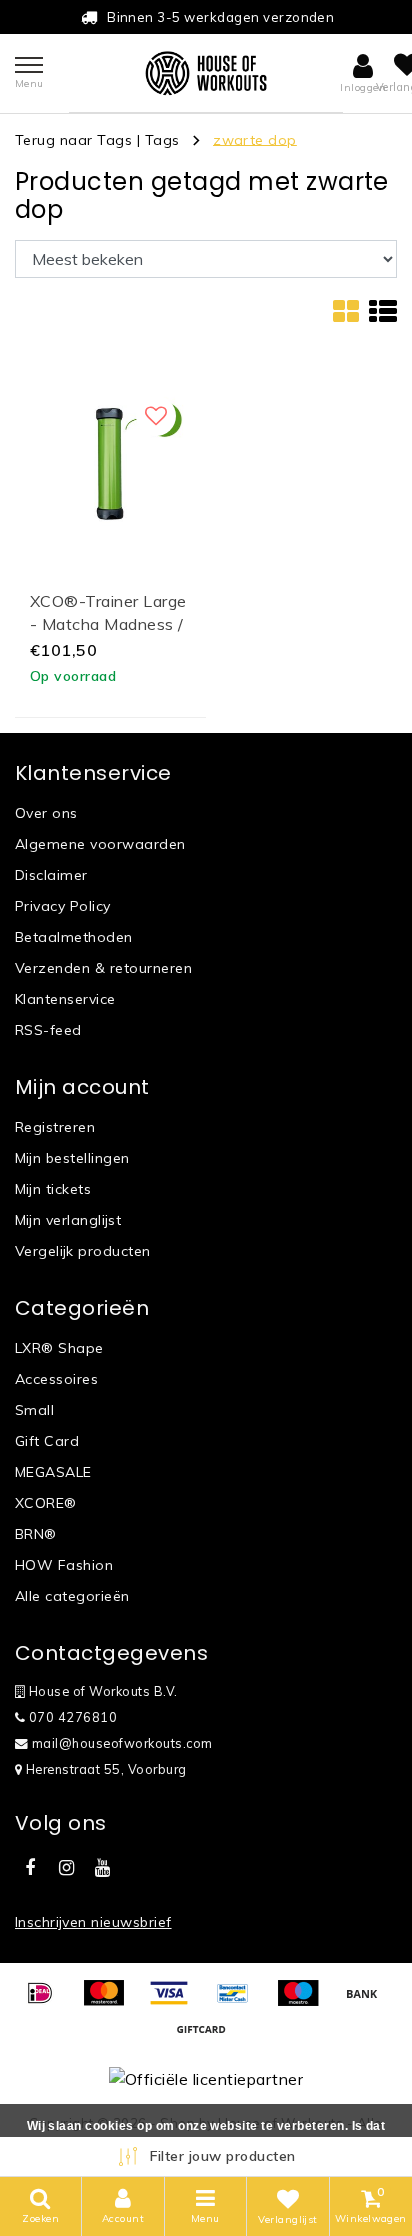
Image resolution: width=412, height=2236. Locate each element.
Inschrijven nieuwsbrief (93, 1922)
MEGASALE (53, 1472)
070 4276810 (71, 1717)
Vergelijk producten (83, 1251)
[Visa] (176, 2002)
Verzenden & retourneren (103, 968)
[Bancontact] (240, 2002)
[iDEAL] (47, 2002)
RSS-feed (48, 1030)
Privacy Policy (63, 906)
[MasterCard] (111, 2002)
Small (34, 1410)
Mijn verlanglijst (68, 1220)
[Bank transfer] (367, 2002)
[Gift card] (206, 2038)
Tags (162, 139)
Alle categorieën (72, 1596)
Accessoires (56, 1379)
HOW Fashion (64, 1565)
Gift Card (47, 1441)
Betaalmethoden (74, 937)
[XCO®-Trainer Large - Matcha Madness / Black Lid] (110, 461)
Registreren (55, 1127)
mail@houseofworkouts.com (122, 1743)
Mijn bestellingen (72, 1158)
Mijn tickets (53, 1189)
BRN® (36, 1534)
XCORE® (46, 1503)
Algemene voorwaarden (100, 844)
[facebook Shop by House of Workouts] (30, 1868)
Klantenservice (65, 999)
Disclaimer (51, 875)
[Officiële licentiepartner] (206, 2078)
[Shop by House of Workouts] (206, 73)
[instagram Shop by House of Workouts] (66, 1868)
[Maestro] (305, 2002)
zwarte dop (255, 139)
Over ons (46, 813)
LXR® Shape (59, 1348)
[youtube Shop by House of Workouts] (103, 1868)
